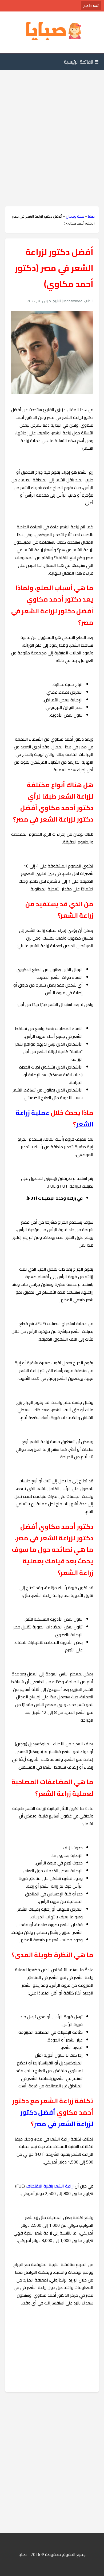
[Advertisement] (52, 128)
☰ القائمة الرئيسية (81, 62)
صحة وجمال (75, 216)
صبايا (91, 216)
